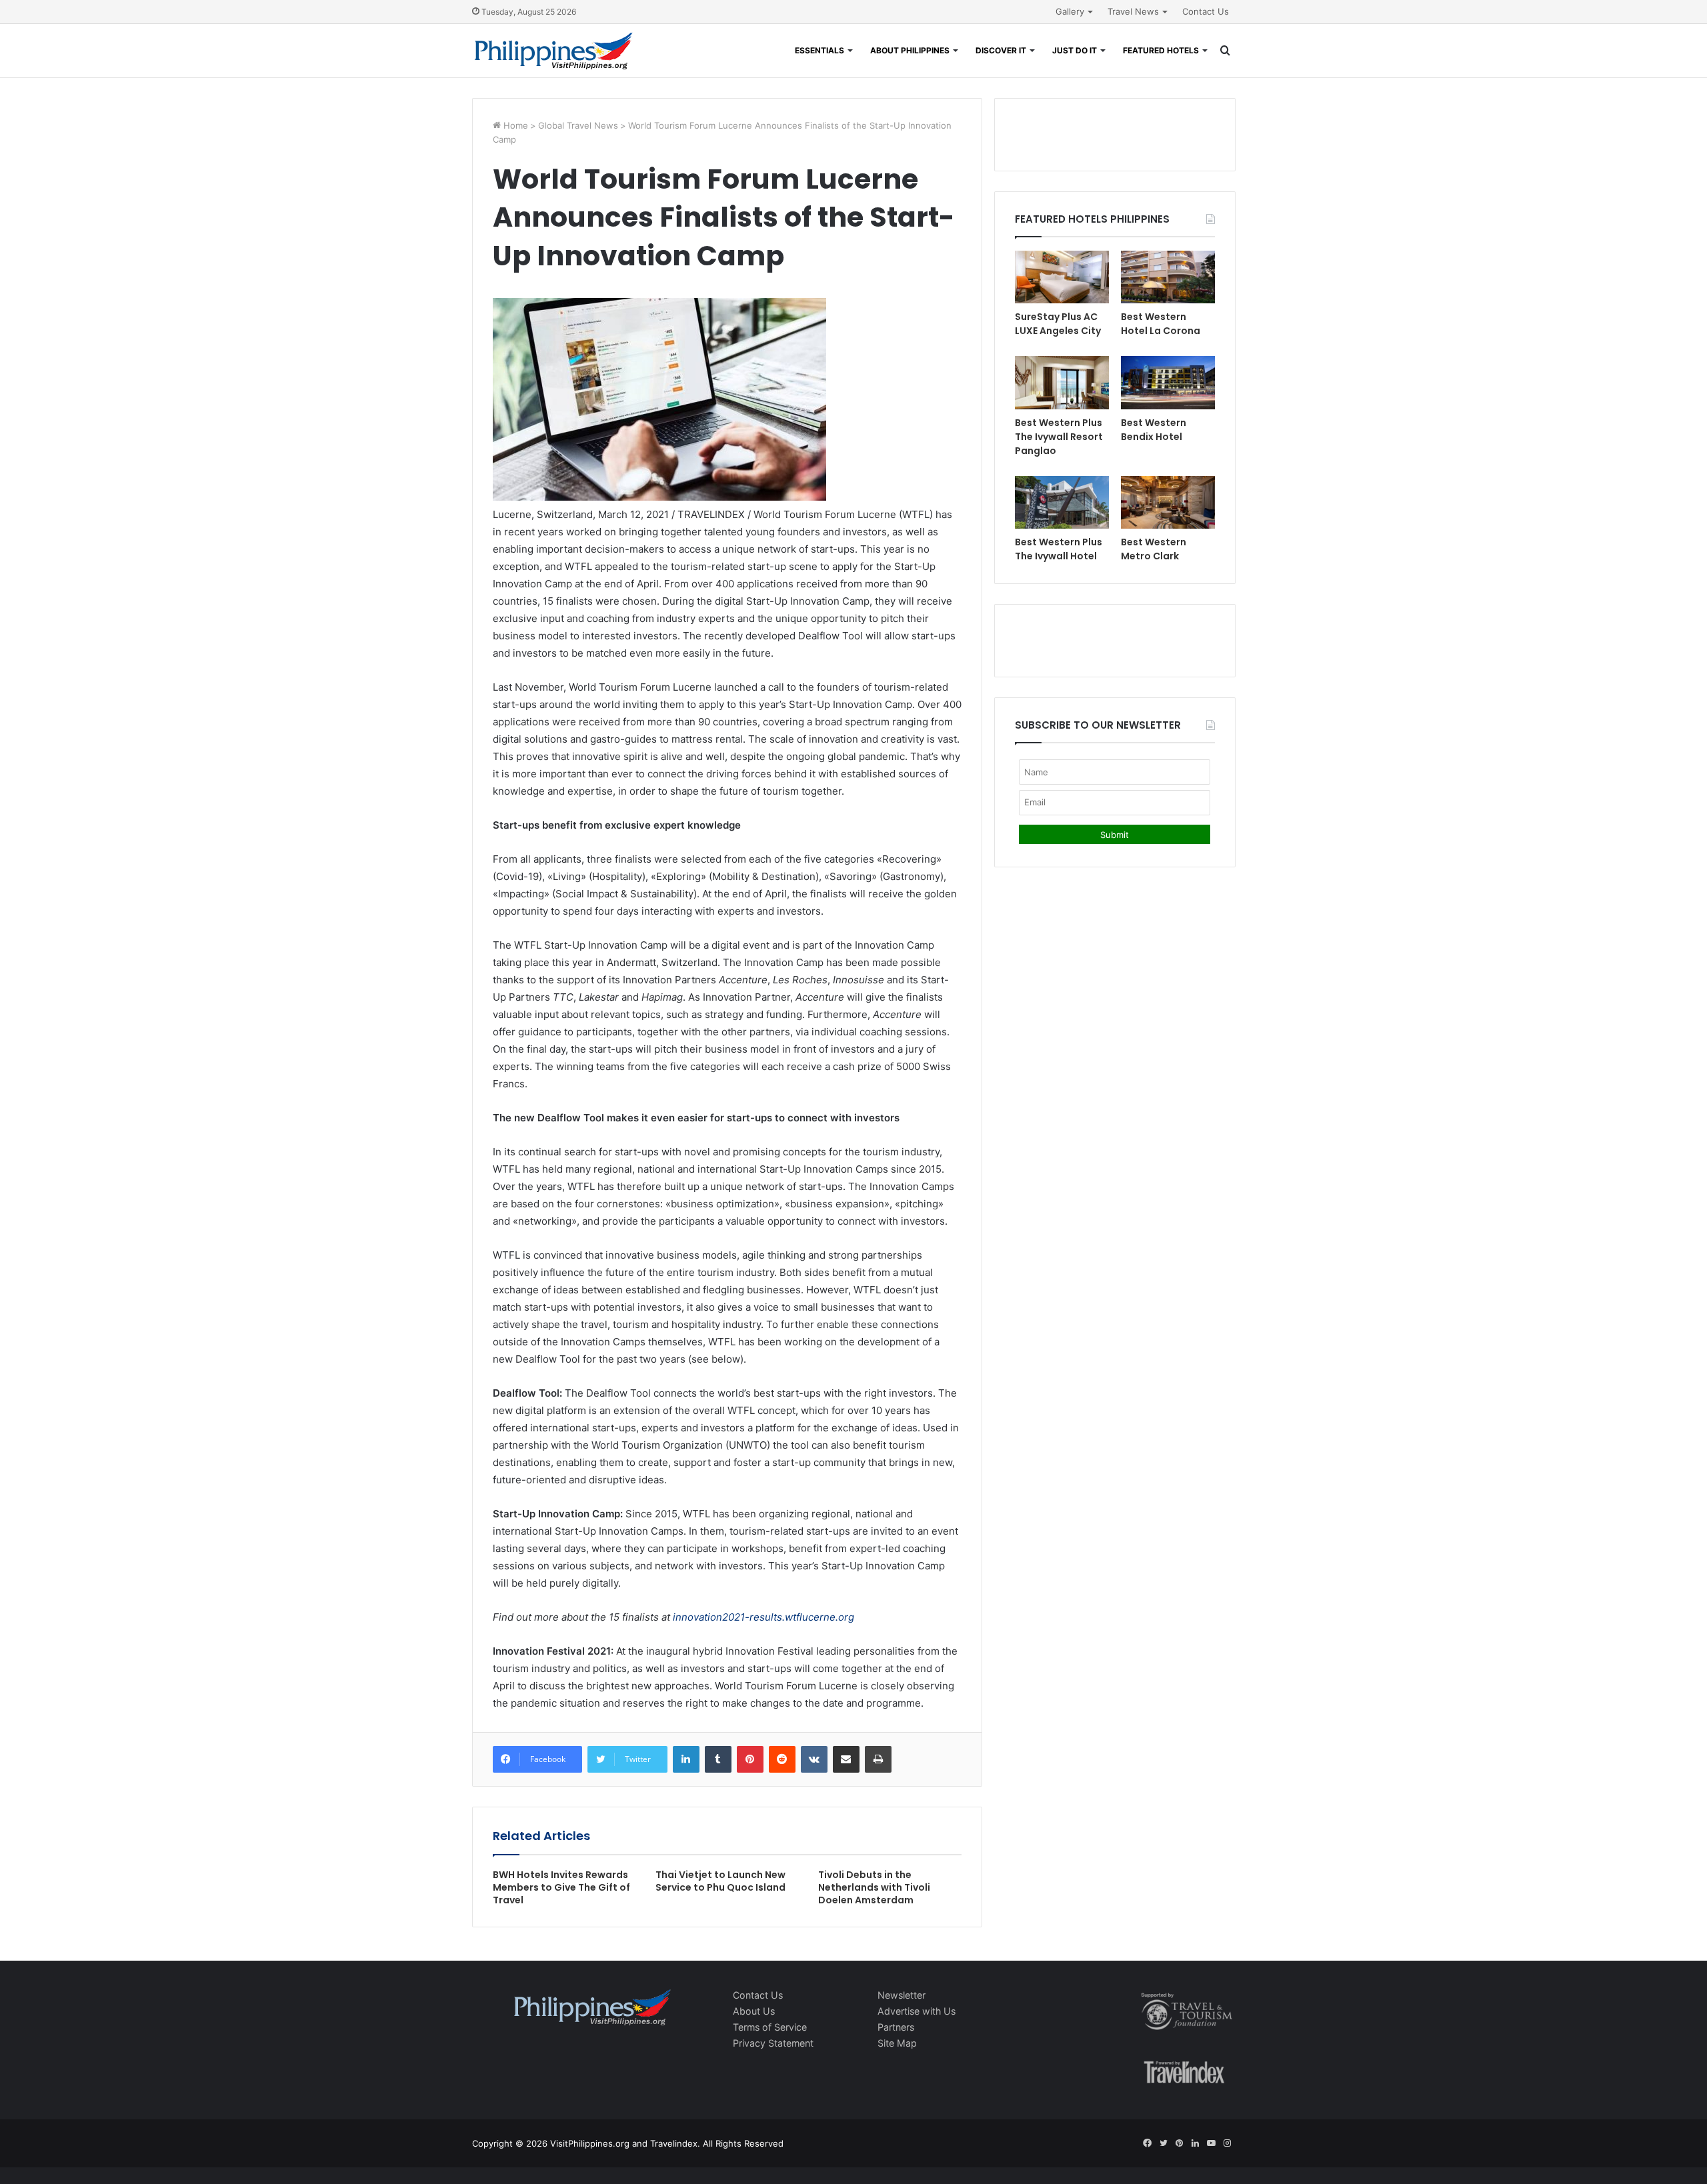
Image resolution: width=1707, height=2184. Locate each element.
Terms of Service (770, 2027)
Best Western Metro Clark (1154, 549)
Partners (896, 2027)
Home (514, 125)
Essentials (819, 50)
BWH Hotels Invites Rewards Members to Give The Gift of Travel (561, 1887)
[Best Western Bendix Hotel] (1168, 382)
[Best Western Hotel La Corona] (1168, 277)
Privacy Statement (773, 2043)
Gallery (1070, 11)
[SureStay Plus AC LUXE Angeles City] (1062, 277)
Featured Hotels (1161, 50)
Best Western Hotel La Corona (1161, 324)
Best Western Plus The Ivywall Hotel (1059, 549)
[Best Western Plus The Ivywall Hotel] (1062, 502)
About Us (754, 2011)
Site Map (897, 2043)
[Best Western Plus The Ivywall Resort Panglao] (1062, 382)
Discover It (1001, 50)
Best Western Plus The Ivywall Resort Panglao (1059, 437)
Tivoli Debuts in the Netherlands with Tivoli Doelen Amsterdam (874, 1887)
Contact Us (1206, 11)
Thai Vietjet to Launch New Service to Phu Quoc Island (720, 1881)
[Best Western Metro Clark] (1168, 502)
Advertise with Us (917, 2011)
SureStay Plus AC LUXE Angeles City (1058, 324)
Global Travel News (578, 125)
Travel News (1133, 11)
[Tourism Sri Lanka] (554, 51)
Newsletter (902, 1995)
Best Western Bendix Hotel (1154, 430)
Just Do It (1075, 50)
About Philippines (910, 50)
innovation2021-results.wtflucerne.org (763, 1617)
